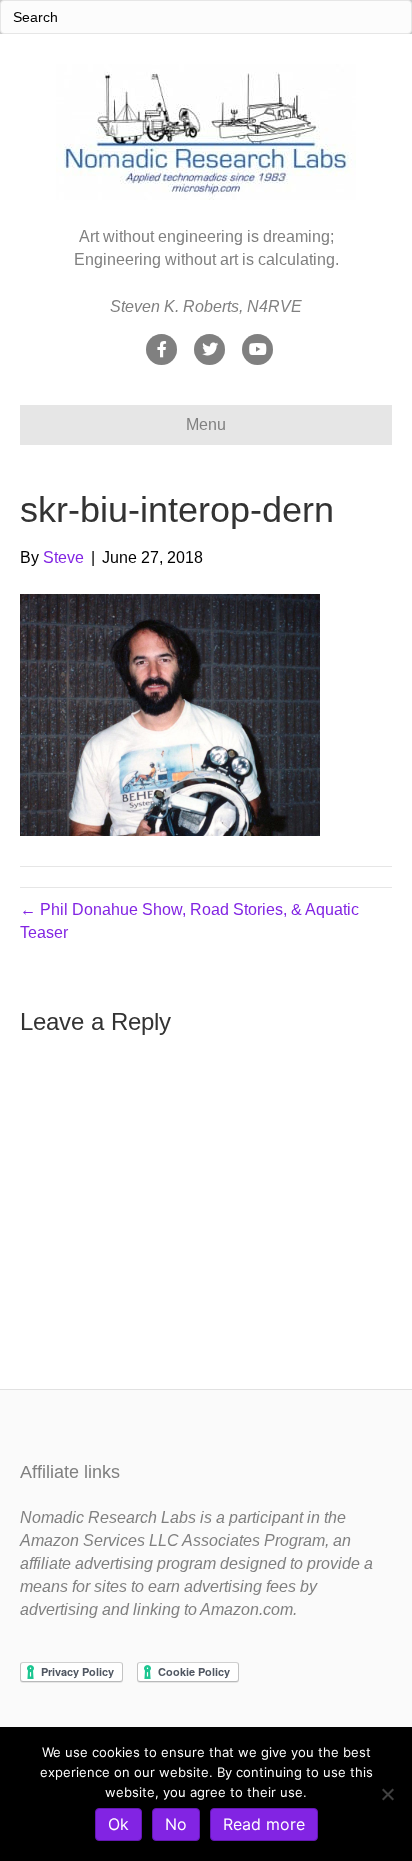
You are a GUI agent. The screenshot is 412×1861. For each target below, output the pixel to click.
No (176, 1824)
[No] (387, 1794)
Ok (118, 1824)
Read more (264, 1824)
